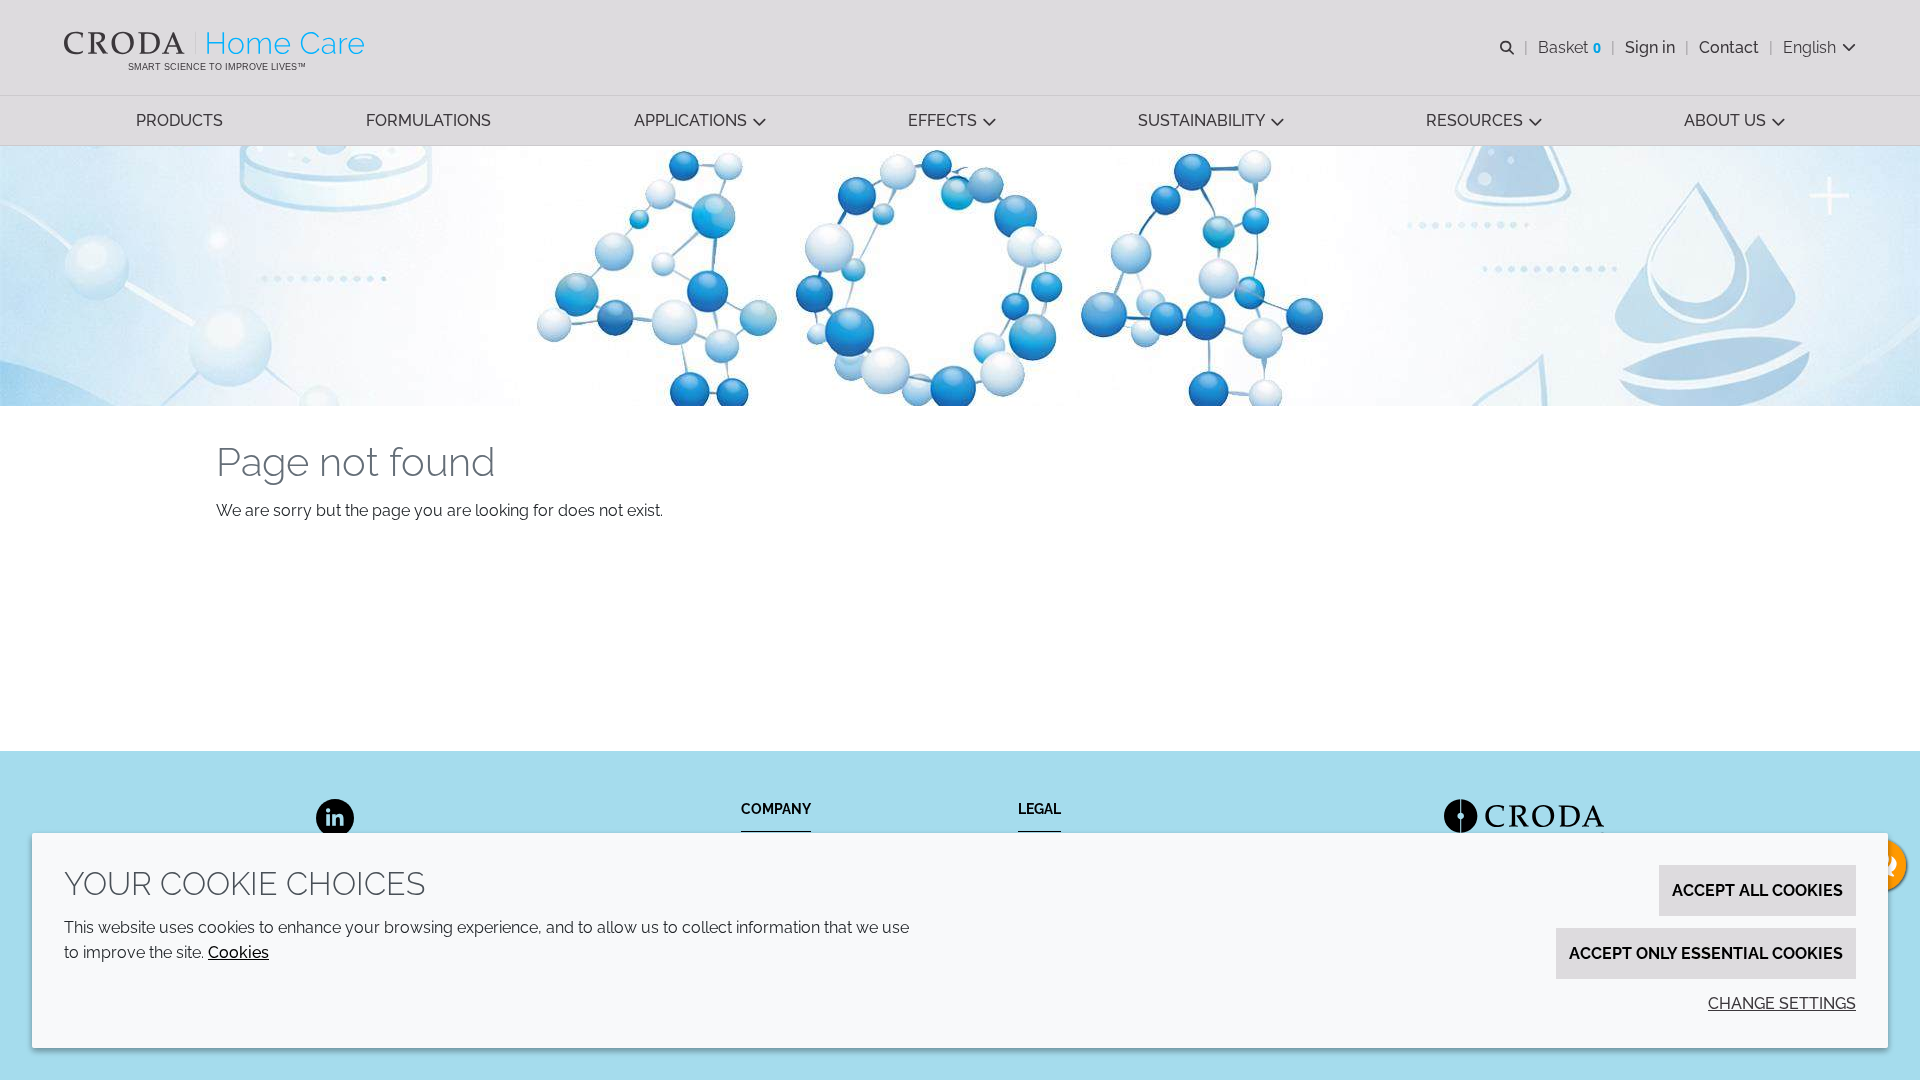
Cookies (238, 952)
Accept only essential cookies (1706, 953)
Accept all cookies (1757, 890)
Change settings (1782, 1003)
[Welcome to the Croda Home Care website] (216, 43)
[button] (179, 120)
